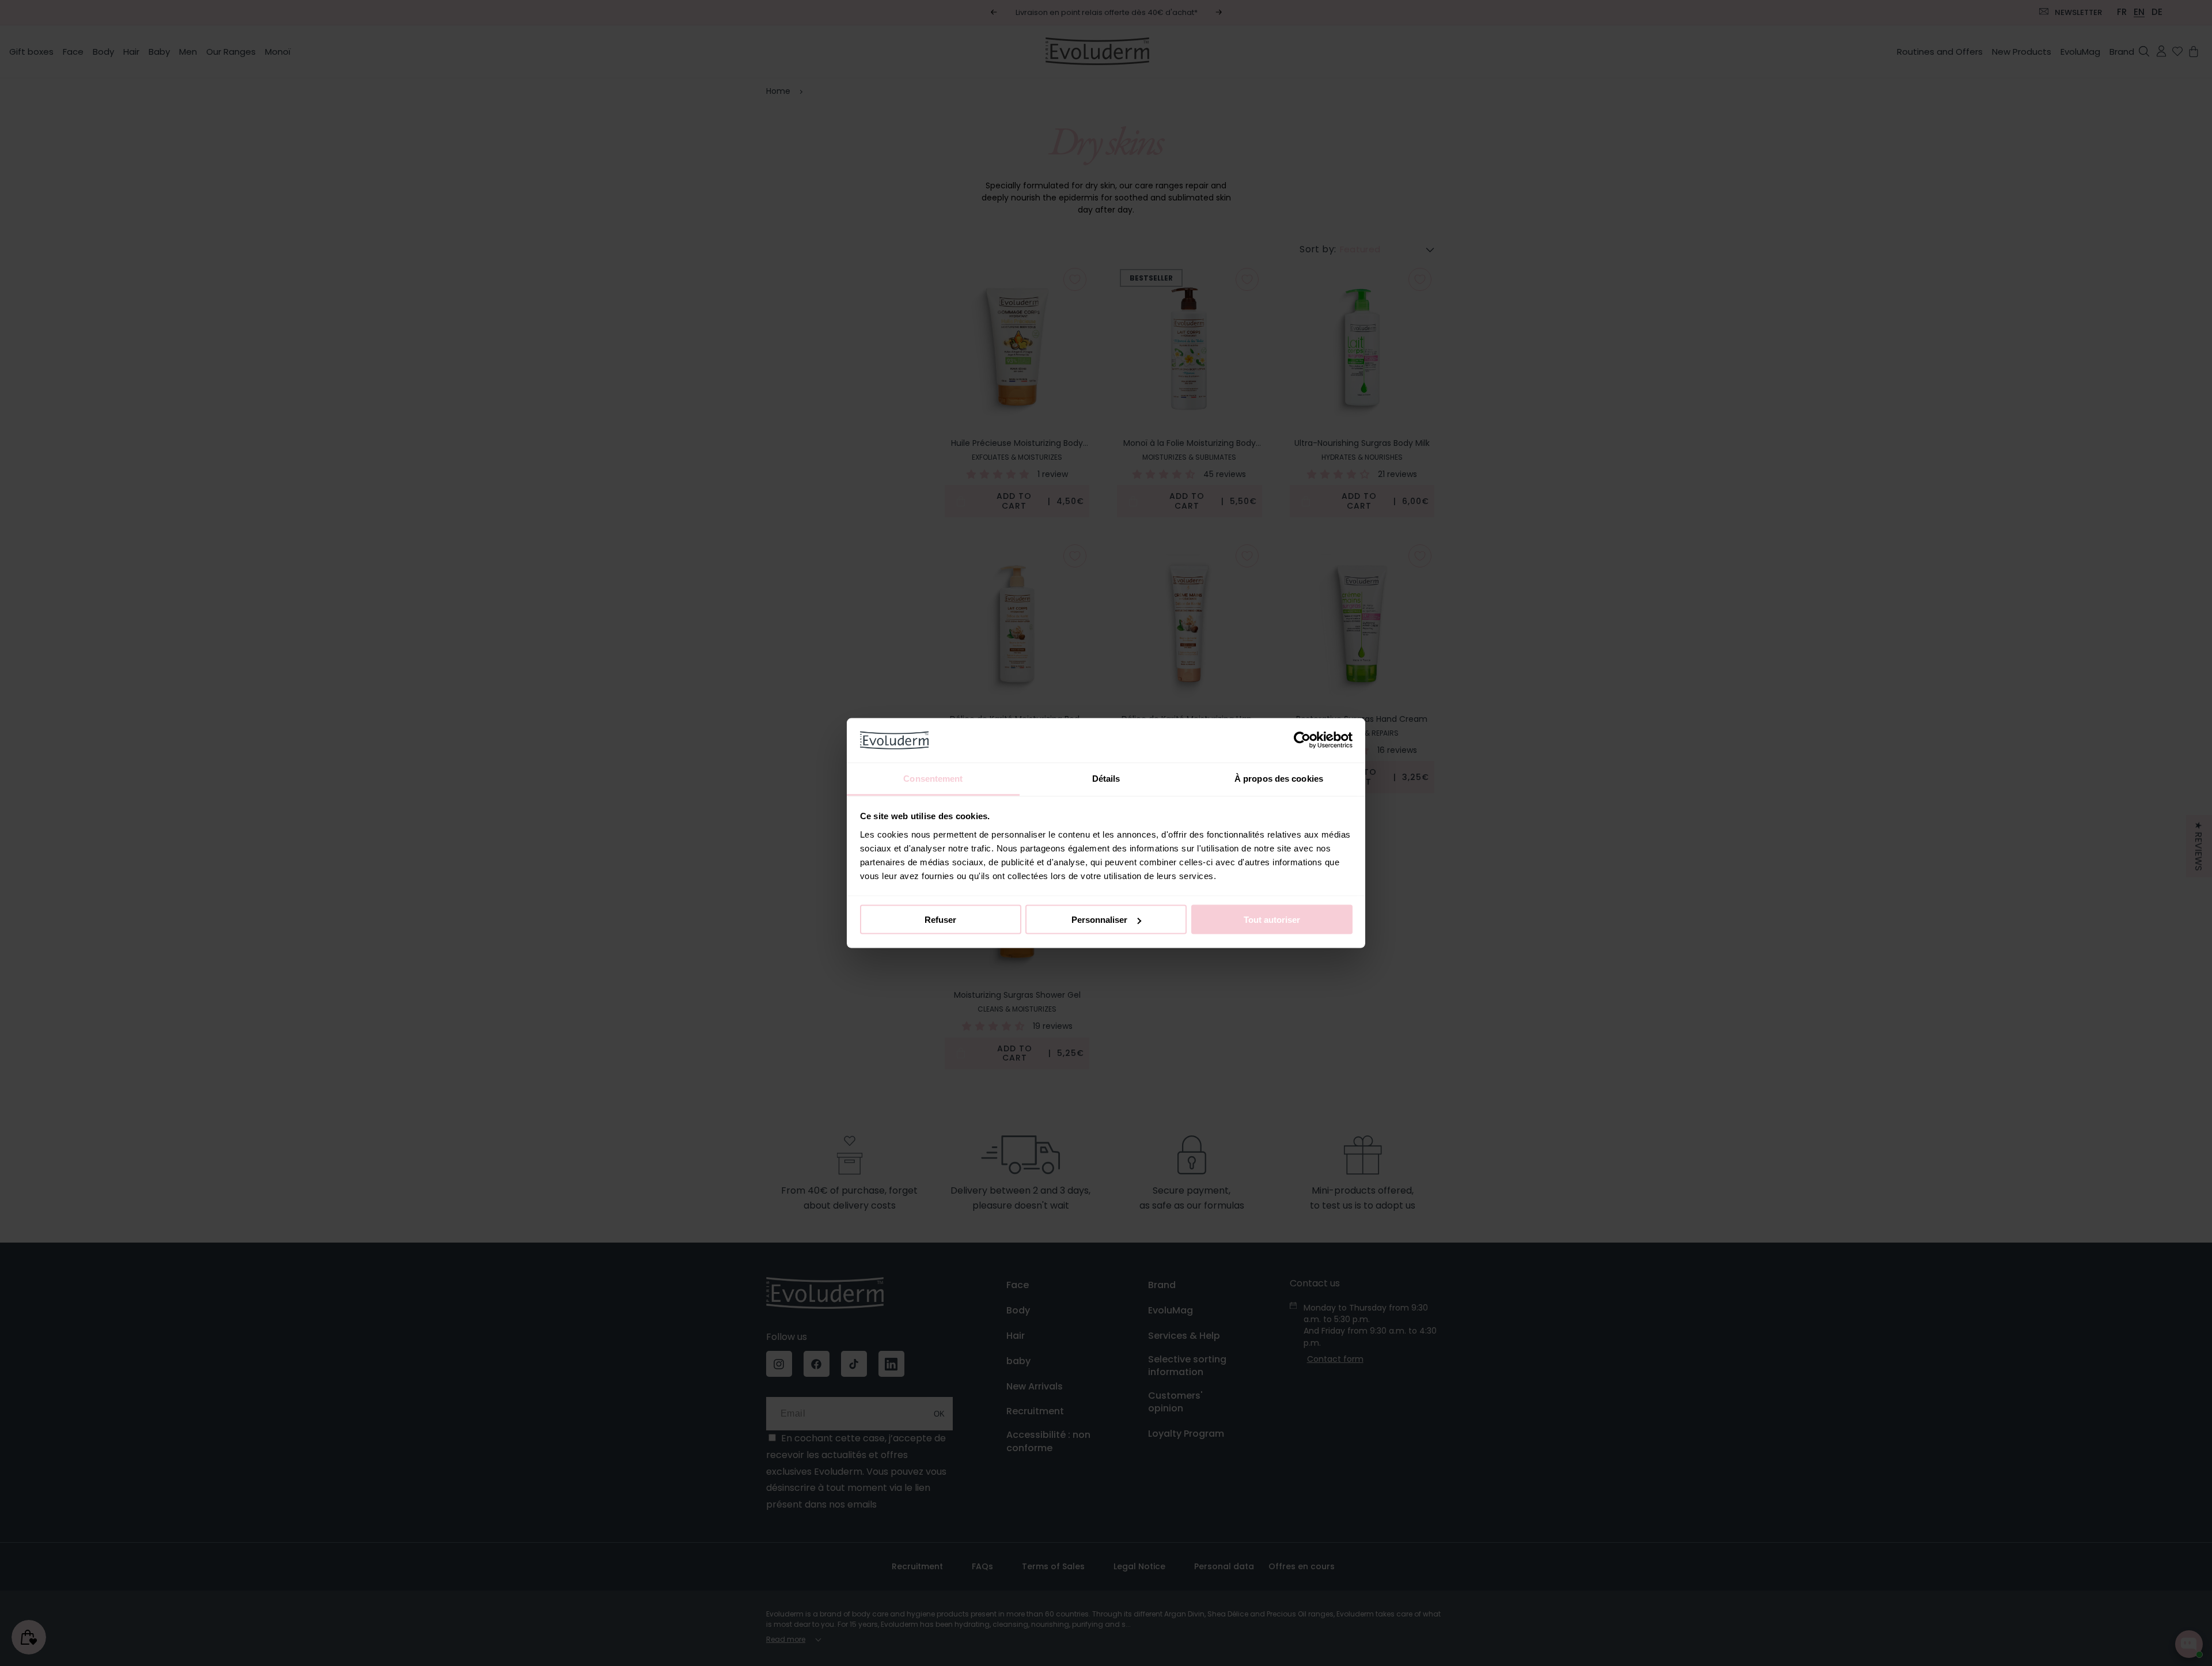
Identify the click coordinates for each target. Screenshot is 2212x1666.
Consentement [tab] (933, 778)
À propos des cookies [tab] (1279, 778)
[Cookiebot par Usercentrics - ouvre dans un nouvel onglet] (1302, 740)
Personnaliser (1099, 920)
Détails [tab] (1106, 778)
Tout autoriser (1272, 920)
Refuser (940, 920)
